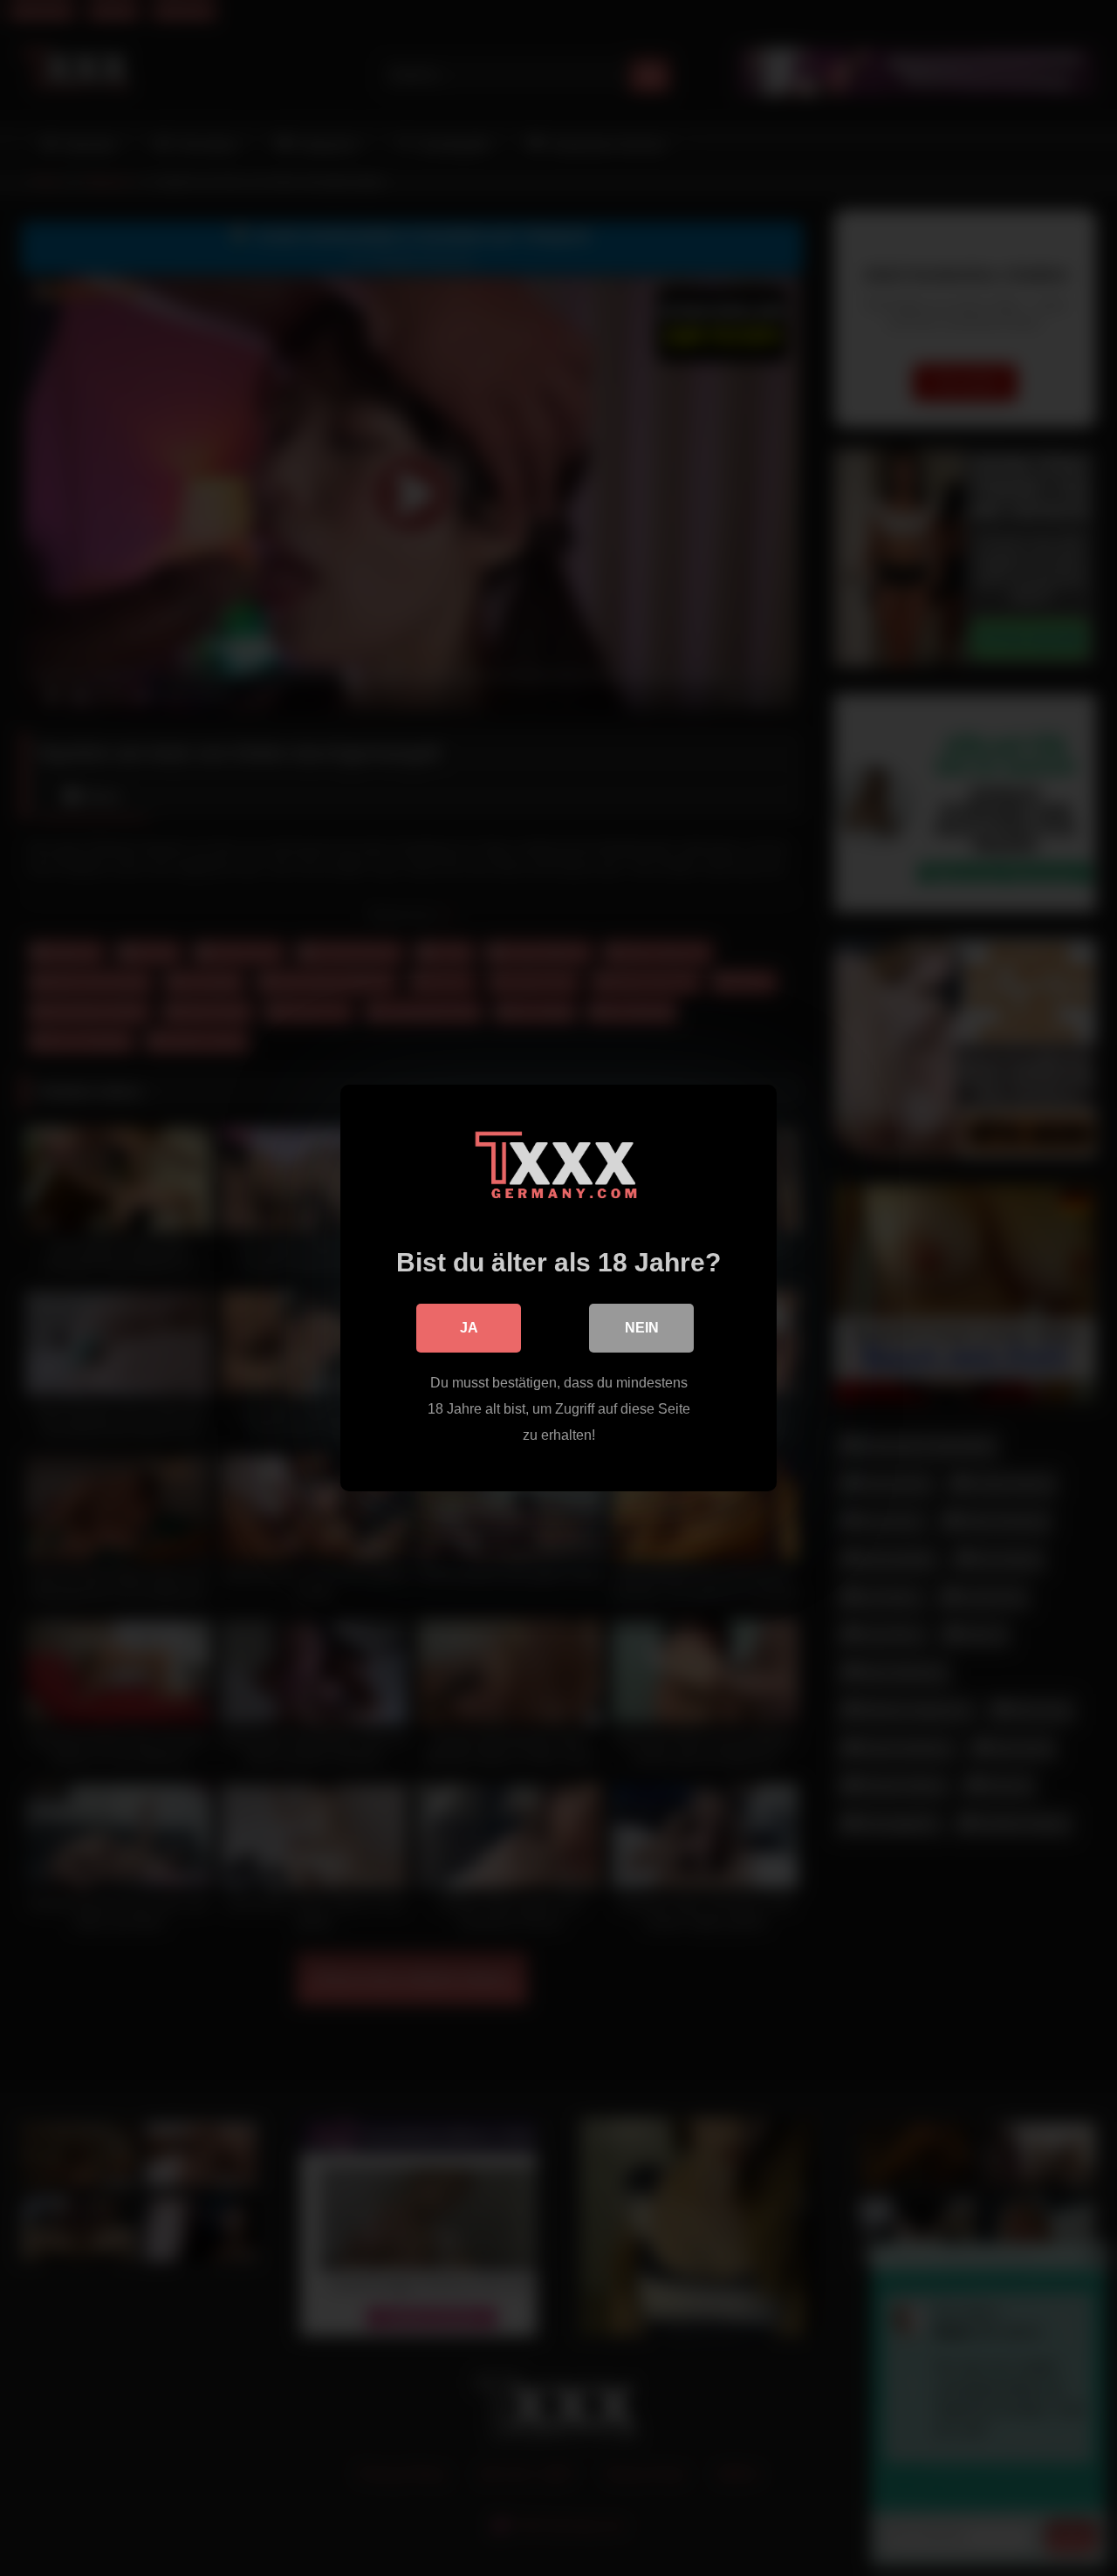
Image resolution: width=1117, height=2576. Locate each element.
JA (469, 1328)
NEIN (642, 1328)
